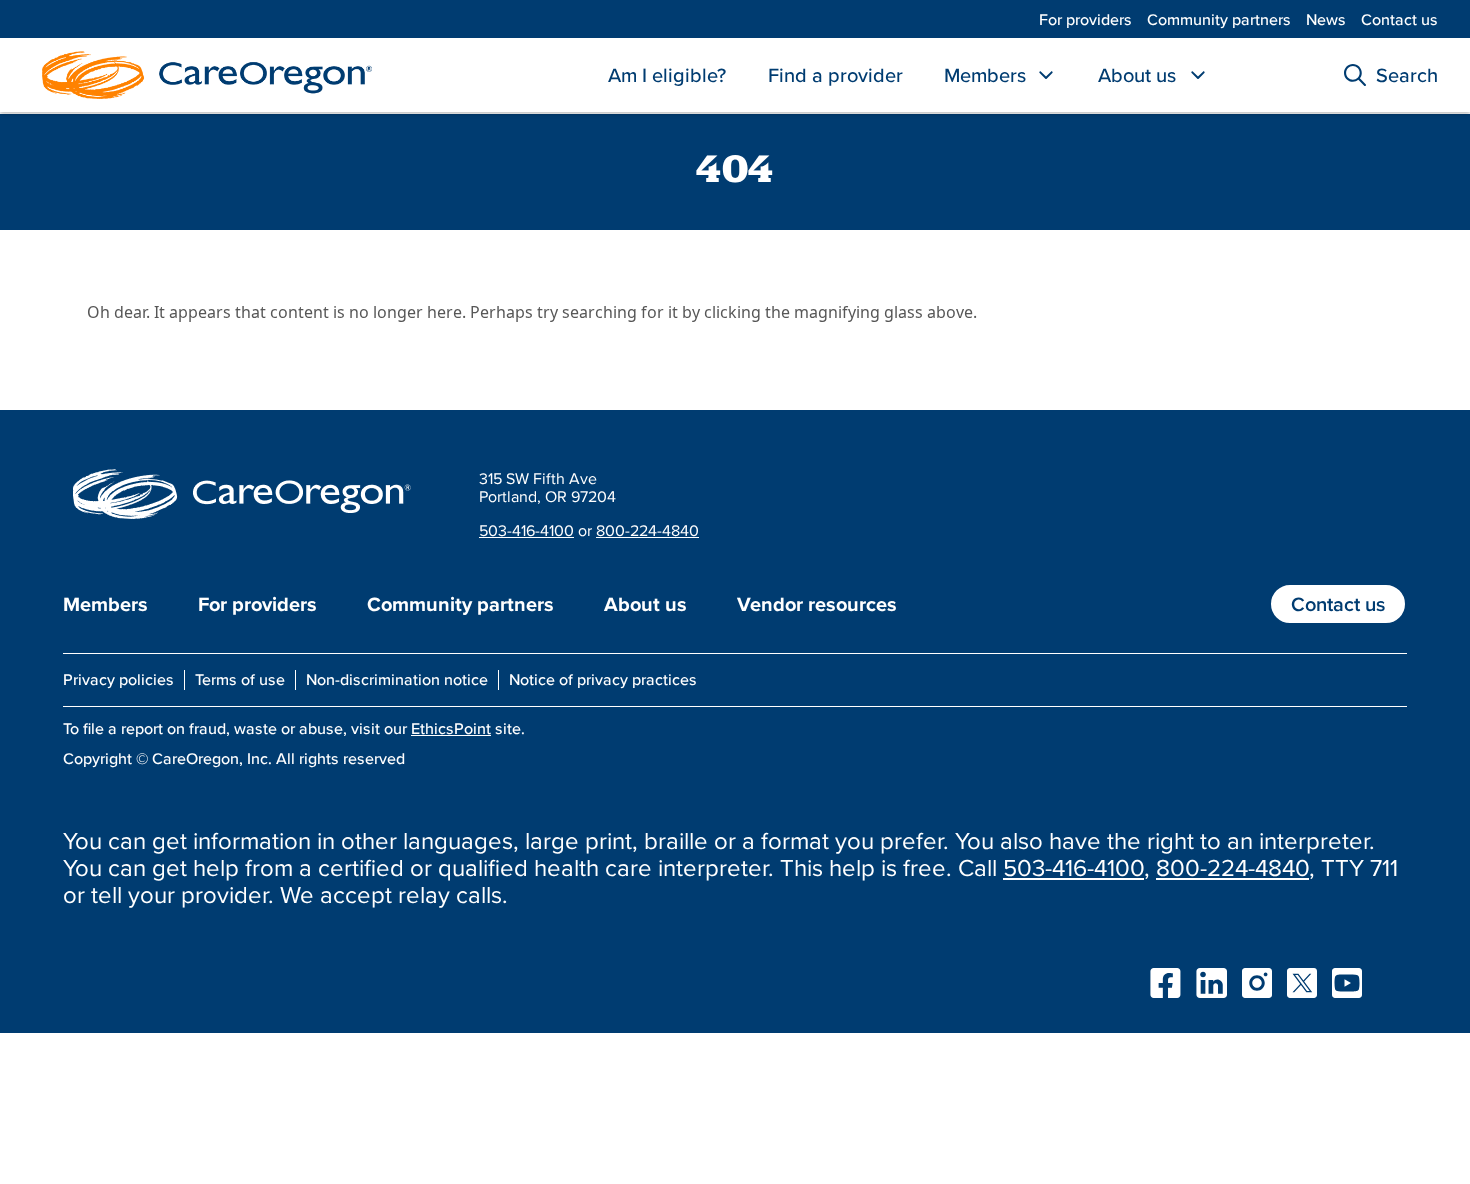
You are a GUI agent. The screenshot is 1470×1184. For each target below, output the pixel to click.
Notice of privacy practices (603, 679)
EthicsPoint (451, 728)
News (1326, 19)
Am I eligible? (667, 75)
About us (1137, 75)
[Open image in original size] (202, 73)
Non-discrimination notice (397, 679)
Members (985, 75)
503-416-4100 (526, 530)
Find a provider (835, 75)
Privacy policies (118, 679)
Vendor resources (817, 604)
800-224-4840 (647, 530)
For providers (1085, 19)
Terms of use (240, 679)
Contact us (1399, 19)
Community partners (1219, 19)
